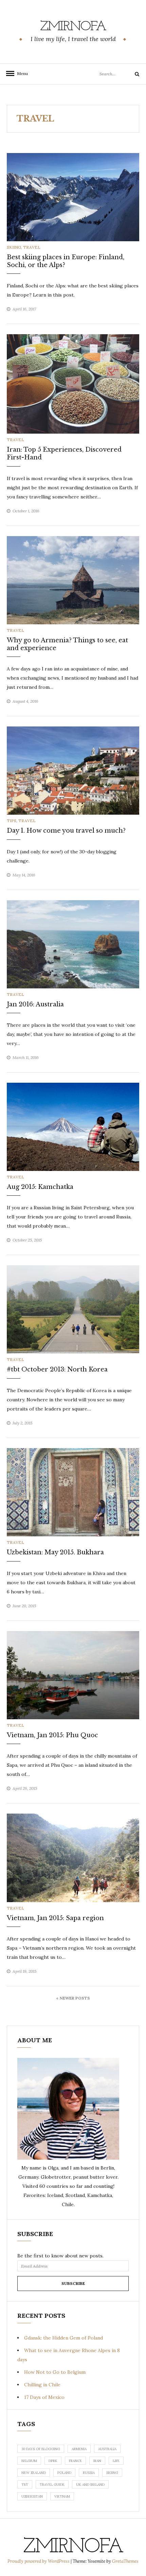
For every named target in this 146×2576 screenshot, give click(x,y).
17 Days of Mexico (44, 2397)
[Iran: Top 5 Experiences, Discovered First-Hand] (73, 383)
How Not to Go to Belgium (55, 2372)
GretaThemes (125, 2561)
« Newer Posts (73, 1998)
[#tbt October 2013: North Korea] (73, 1309)
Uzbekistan (32, 2496)
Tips (12, 821)
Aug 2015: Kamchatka (40, 1187)
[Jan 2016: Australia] (73, 944)
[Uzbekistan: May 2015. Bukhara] (73, 1492)
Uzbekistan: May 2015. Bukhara (55, 1552)
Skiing (14, 247)
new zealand (34, 2473)
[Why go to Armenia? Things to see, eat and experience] (73, 580)
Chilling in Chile (42, 2385)
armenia (79, 2449)
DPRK (53, 2461)
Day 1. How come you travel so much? (66, 831)
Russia (89, 2473)
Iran (97, 2461)
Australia (107, 2449)
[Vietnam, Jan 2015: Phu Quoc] (73, 1674)
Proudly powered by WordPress (39, 2561)
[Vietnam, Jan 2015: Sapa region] (73, 1857)
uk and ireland (90, 2485)
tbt (25, 2485)
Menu (20, 73)
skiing (112, 2473)
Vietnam (62, 2496)
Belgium (29, 2461)
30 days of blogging (41, 2449)
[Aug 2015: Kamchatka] (73, 1126)
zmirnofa (73, 27)
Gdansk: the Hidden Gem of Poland (63, 2338)
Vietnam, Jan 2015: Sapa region (55, 1918)
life (116, 2461)
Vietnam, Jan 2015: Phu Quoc (52, 1735)
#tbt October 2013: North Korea (57, 1369)
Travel (32, 247)
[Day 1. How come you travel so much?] (73, 770)
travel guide (52, 2485)
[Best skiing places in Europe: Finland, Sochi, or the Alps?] (73, 196)
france (75, 2461)
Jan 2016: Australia (35, 1004)
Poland (64, 2473)
